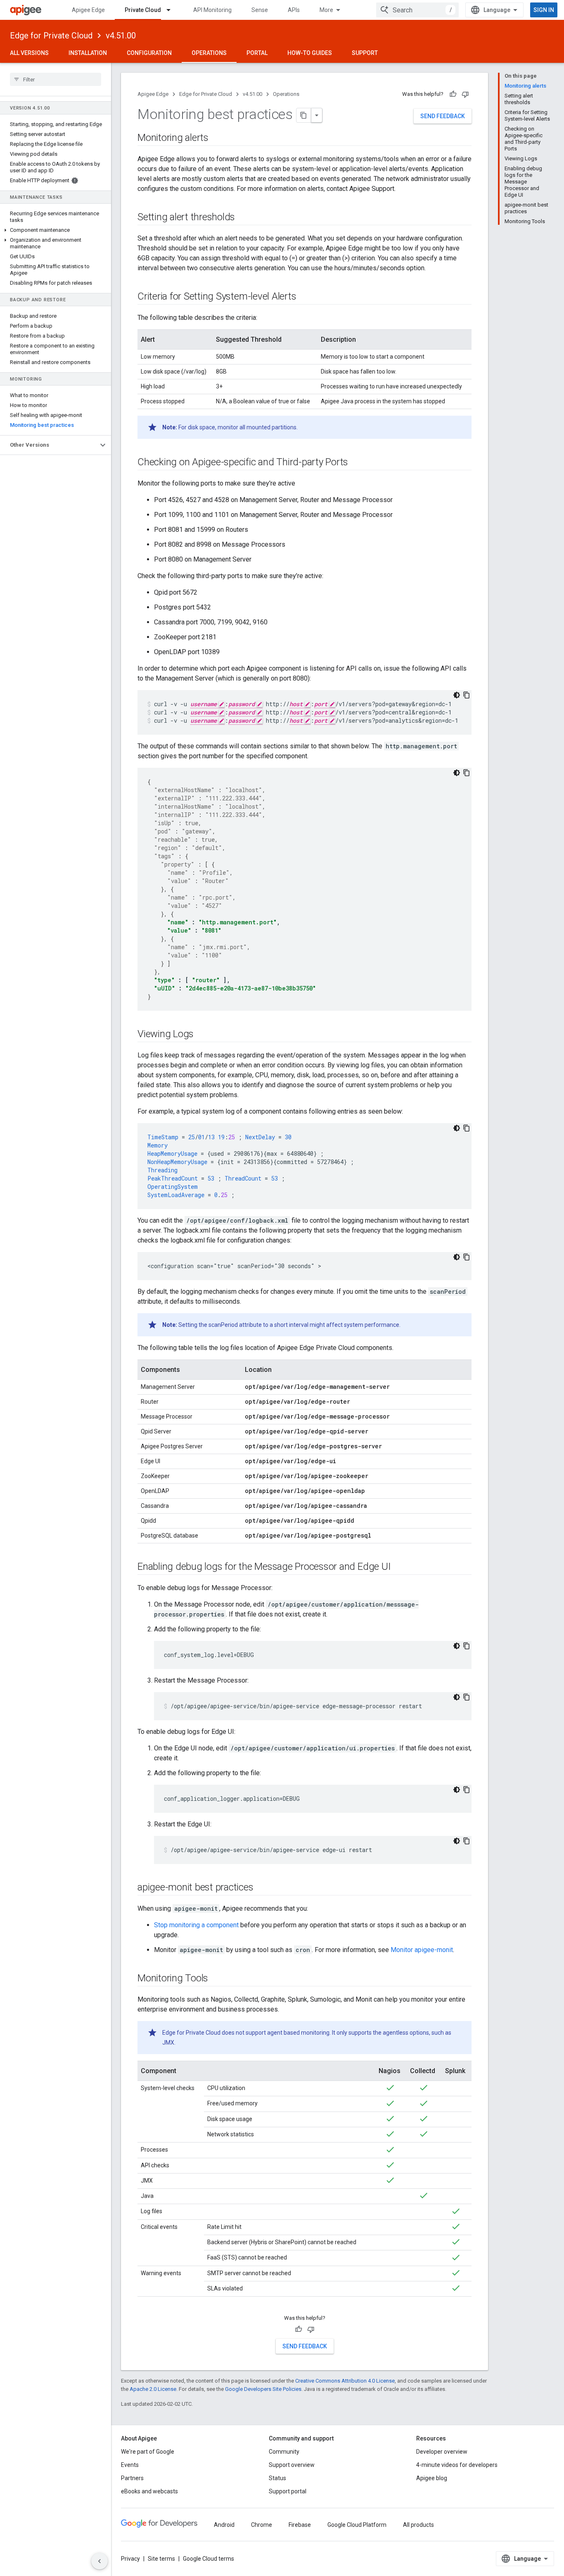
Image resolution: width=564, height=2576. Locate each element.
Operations (209, 53)
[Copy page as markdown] (304, 115)
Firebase (300, 2525)
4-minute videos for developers (457, 2465)
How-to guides (310, 53)
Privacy (130, 2559)
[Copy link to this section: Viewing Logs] (202, 1035)
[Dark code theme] (457, 695)
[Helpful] (453, 94)
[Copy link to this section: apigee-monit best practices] (262, 1888)
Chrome (262, 2525)
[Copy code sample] (467, 695)
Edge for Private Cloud (51, 36)
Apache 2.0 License (153, 2389)
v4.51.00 (121, 36)
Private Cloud (143, 10)
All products (418, 2525)
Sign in (544, 10)
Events (130, 2465)
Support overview (292, 2465)
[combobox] (417, 10)
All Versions (29, 53)
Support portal (288, 2491)
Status (277, 2478)
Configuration (149, 53)
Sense (260, 10)
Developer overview (442, 2452)
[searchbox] (56, 79)
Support (365, 53)
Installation (88, 53)
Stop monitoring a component (196, 1925)
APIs (294, 10)
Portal (257, 53)
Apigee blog (432, 2478)
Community (284, 2452)
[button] (56, 230)
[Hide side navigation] (100, 2561)
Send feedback (443, 116)
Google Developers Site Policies (263, 2389)
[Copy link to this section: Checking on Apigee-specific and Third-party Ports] (356, 463)
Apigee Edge (88, 10)
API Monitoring (212, 10)
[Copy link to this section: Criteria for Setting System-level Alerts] (304, 297)
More (326, 10)
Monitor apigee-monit (422, 1950)
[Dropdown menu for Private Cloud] (172, 10)
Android (224, 2525)
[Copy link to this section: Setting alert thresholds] (243, 218)
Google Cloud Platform (357, 2525)
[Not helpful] (465, 94)
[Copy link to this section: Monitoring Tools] (216, 1979)
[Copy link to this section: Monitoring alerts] (217, 138)
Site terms (161, 2559)
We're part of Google (148, 2452)
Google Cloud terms (209, 2559)
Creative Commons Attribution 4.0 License (345, 2381)
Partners (132, 2478)
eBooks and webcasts (149, 2491)
